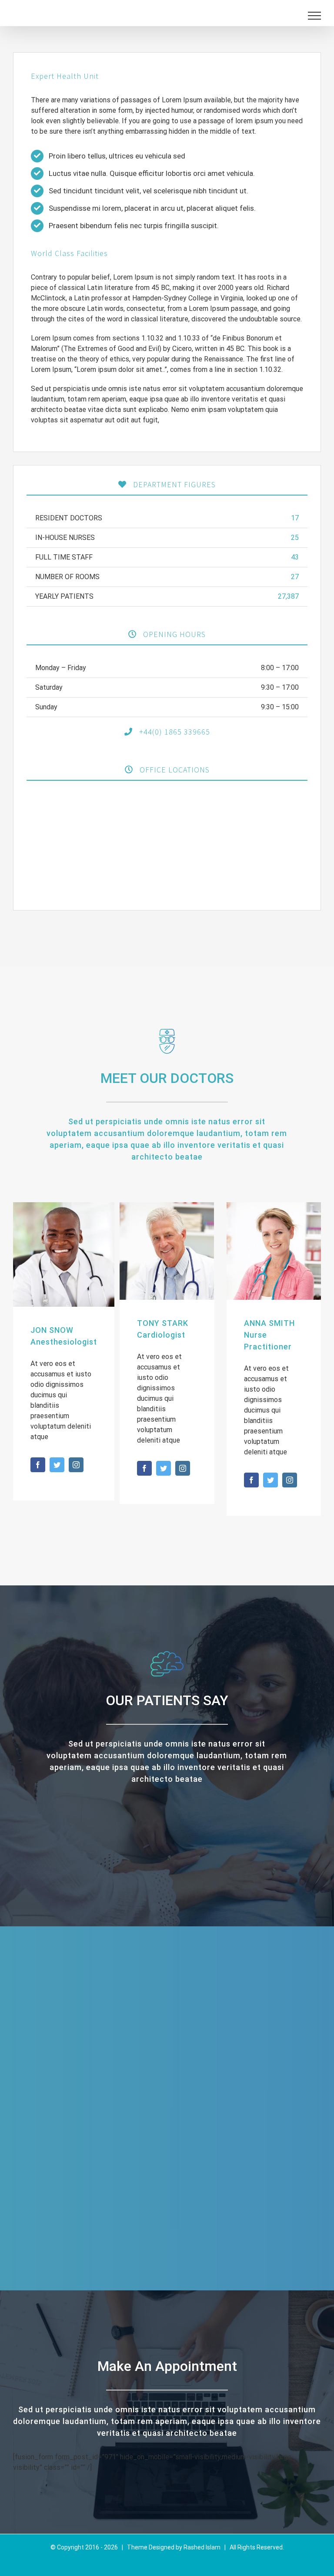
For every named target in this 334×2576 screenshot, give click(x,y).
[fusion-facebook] (38, 1465)
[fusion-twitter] (57, 1465)
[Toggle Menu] (314, 16)
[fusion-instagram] (76, 1465)
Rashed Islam (202, 2547)
